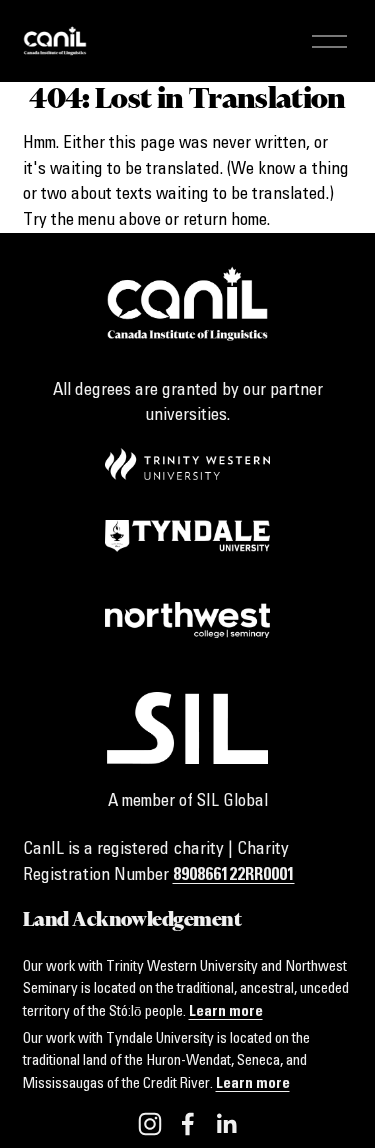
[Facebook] (188, 1124)
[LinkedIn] (226, 1124)
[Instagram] (150, 1124)
